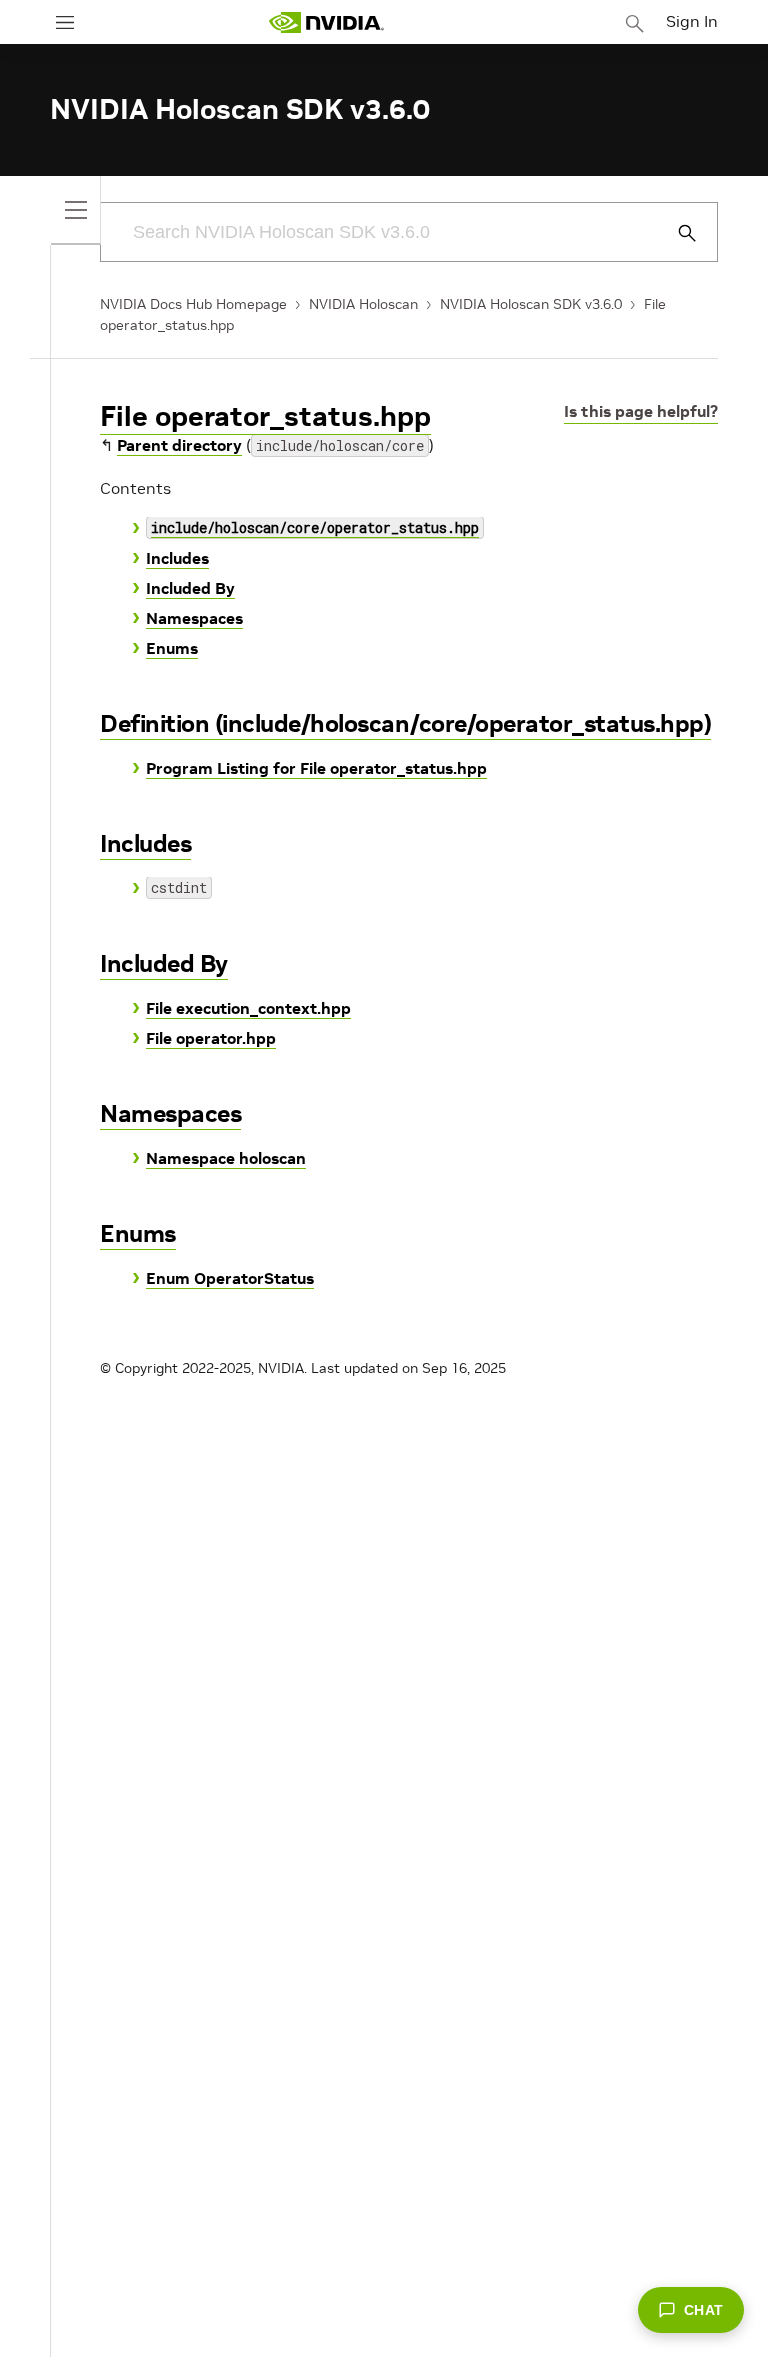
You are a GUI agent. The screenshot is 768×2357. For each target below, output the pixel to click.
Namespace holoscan (226, 1158)
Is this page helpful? (641, 411)
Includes (177, 558)
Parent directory (179, 445)
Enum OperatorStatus (230, 1278)
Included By (190, 588)
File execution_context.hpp (248, 1008)
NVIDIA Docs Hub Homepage (193, 304)
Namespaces (194, 618)
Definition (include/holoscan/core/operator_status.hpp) (405, 723)
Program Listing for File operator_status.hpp (316, 768)
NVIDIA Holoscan (363, 304)
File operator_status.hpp (265, 416)
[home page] (326, 22)
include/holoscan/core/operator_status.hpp (315, 527)
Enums (172, 648)
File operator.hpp (211, 1038)
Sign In (692, 21)
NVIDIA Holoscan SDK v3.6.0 (531, 304)
